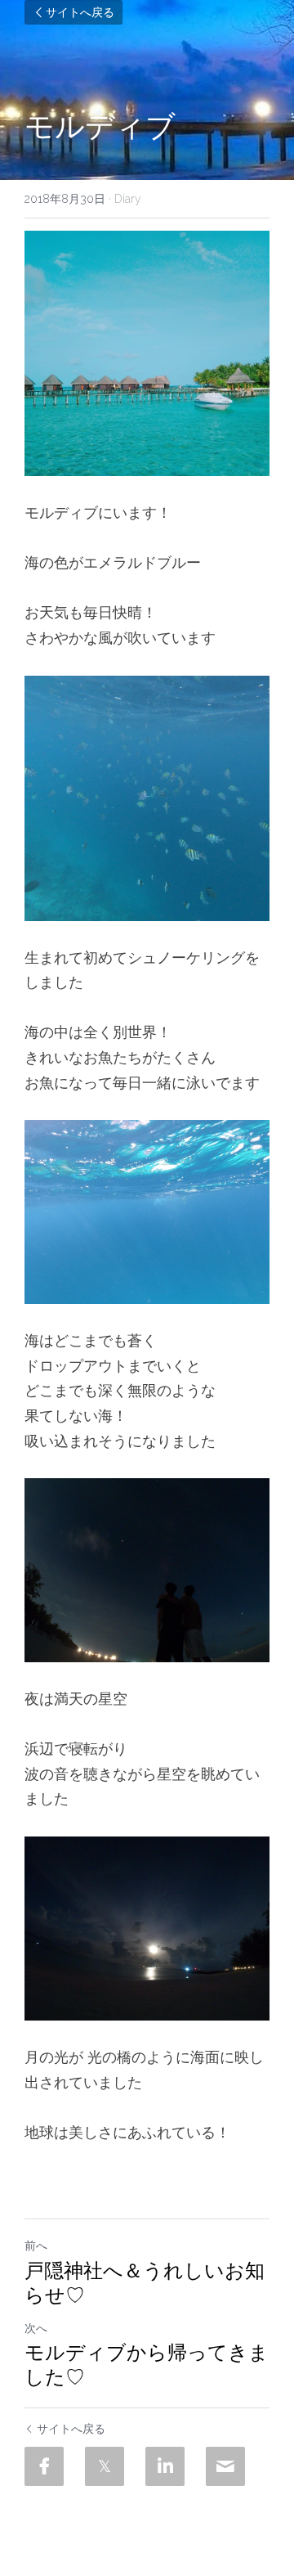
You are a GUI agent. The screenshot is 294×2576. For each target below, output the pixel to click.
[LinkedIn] (165, 2466)
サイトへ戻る (80, 12)
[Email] (225, 2466)
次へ (36, 2328)
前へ (36, 2246)
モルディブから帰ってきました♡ (147, 2365)
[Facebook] (44, 2466)
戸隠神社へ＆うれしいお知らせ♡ (145, 2283)
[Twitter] (105, 2466)
